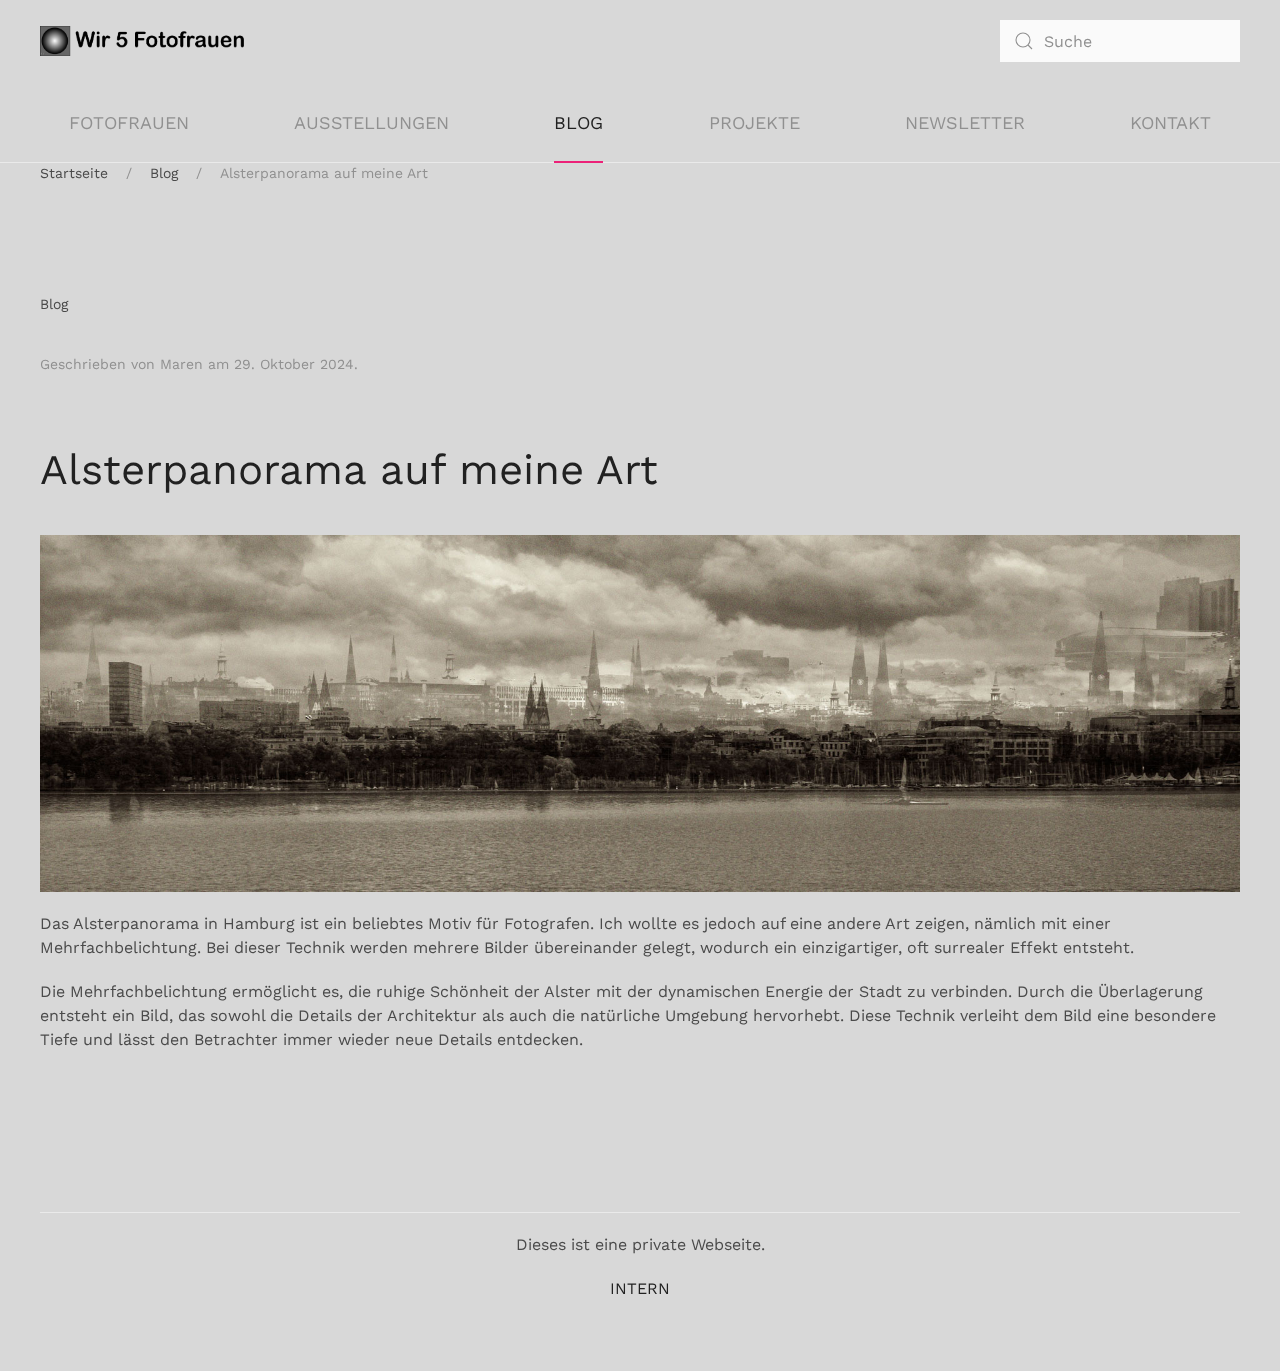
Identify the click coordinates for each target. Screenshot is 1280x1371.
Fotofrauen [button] (129, 122)
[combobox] (1120, 41)
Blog (578, 122)
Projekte (754, 122)
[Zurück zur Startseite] (146, 41)
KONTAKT (1170, 122)
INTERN (640, 1288)
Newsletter (965, 122)
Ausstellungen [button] (371, 122)
